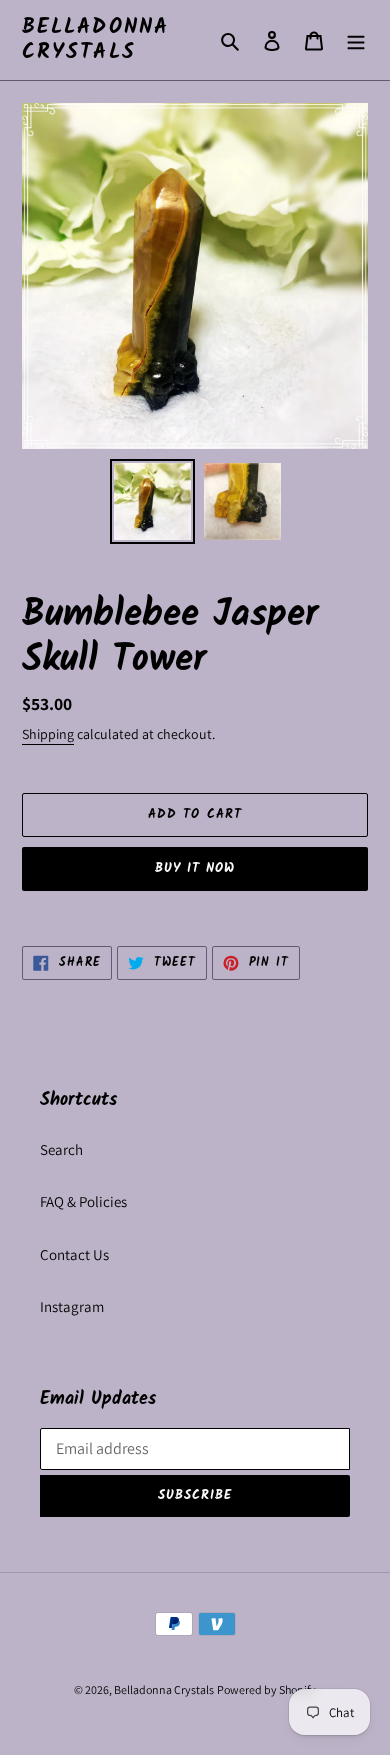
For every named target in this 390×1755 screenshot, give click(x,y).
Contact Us (74, 1254)
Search (61, 1149)
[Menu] (356, 40)
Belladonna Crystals (95, 40)
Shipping (48, 734)
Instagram (72, 1306)
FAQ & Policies (83, 1201)
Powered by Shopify (266, 1689)
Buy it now (195, 868)
